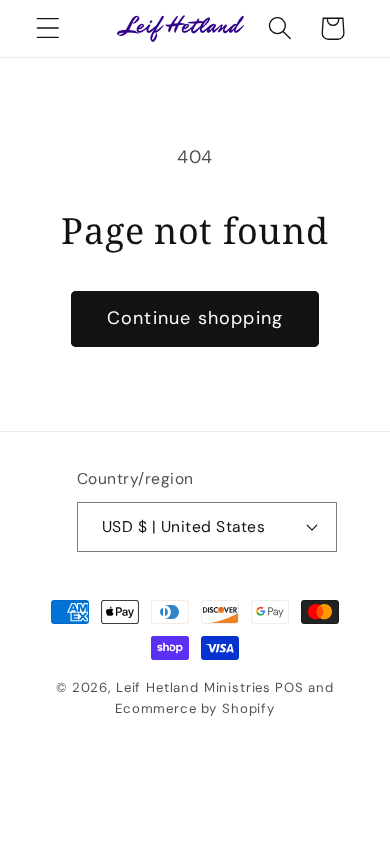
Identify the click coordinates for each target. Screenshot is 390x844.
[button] (48, 28)
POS (289, 687)
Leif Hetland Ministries (193, 687)
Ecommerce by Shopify (195, 708)
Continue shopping (195, 318)
